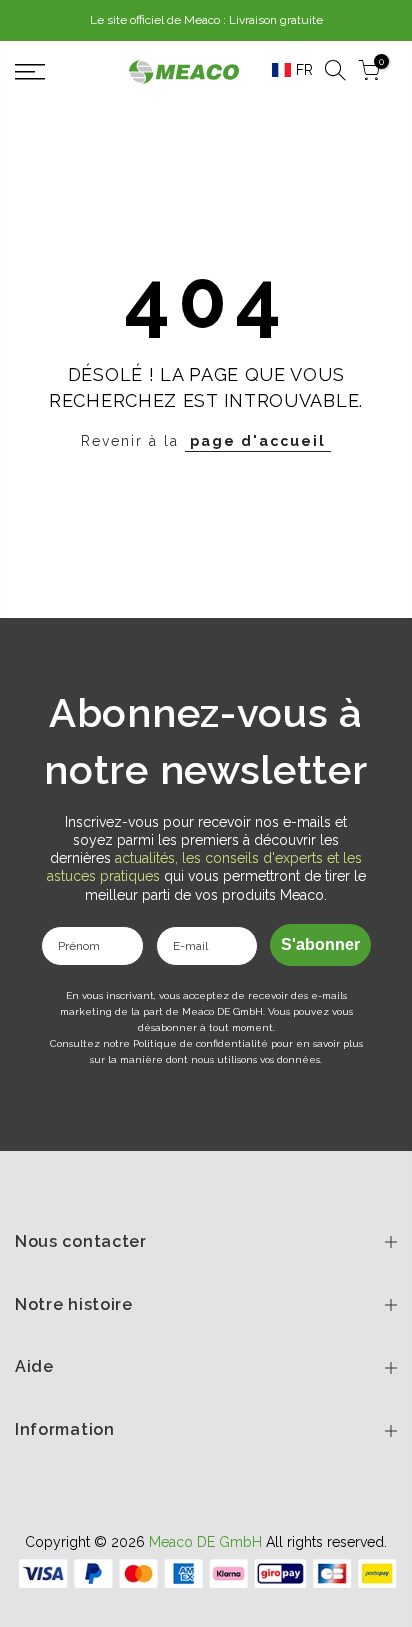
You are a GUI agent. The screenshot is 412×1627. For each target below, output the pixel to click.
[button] (286, 70)
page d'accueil (258, 441)
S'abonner (320, 944)
